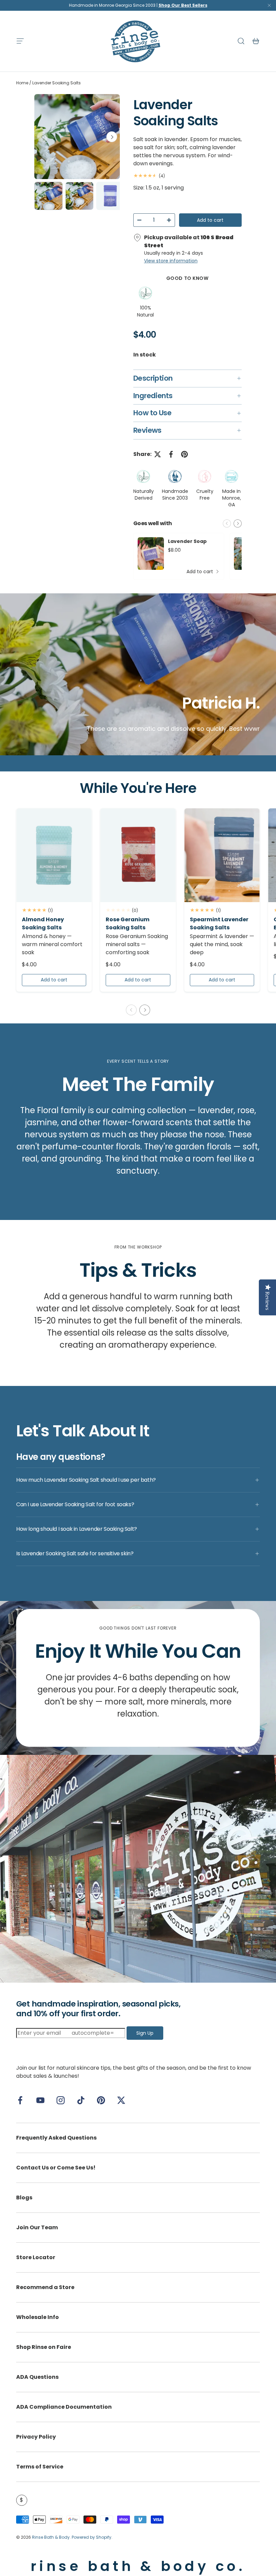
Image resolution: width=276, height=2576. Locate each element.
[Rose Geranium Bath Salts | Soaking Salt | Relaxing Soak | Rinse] (138, 855)
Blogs (24, 2198)
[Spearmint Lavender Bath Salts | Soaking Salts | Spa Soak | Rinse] (222, 855)
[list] (77, 137)
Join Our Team (37, 2227)
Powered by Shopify (92, 2537)
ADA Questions (37, 2377)
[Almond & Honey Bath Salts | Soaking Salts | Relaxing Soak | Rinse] (54, 855)
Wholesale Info (38, 2317)
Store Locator (36, 2257)
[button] (256, 41)
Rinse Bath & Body (51, 2537)
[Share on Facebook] (171, 454)
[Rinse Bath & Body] (138, 1869)
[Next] (112, 137)
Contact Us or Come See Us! (56, 2168)
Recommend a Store (45, 2287)
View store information (171, 261)
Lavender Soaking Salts (57, 83)
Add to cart (210, 220)
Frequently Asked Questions (56, 2138)
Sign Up (145, 2033)
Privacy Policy (36, 2437)
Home (22, 83)
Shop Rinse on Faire (44, 2347)
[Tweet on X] (158, 454)
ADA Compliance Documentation (64, 2407)
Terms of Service (40, 2467)
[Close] (269, 7)
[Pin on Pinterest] (184, 454)
